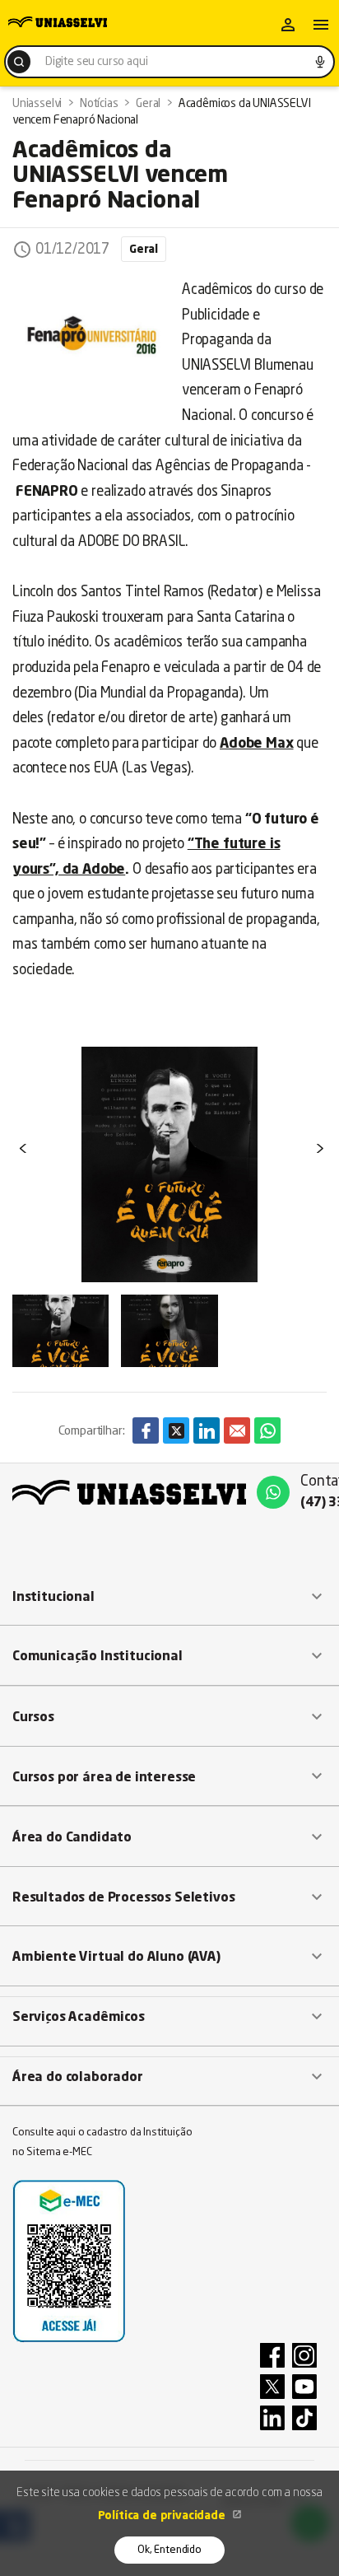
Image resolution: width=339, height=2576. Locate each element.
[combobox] (169, 62)
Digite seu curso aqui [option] (96, 62)
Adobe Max (256, 744)
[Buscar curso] (19, 62)
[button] (169, 1597)
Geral (144, 250)
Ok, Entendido (169, 2550)
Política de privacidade (163, 2516)
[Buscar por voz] (320, 62)
